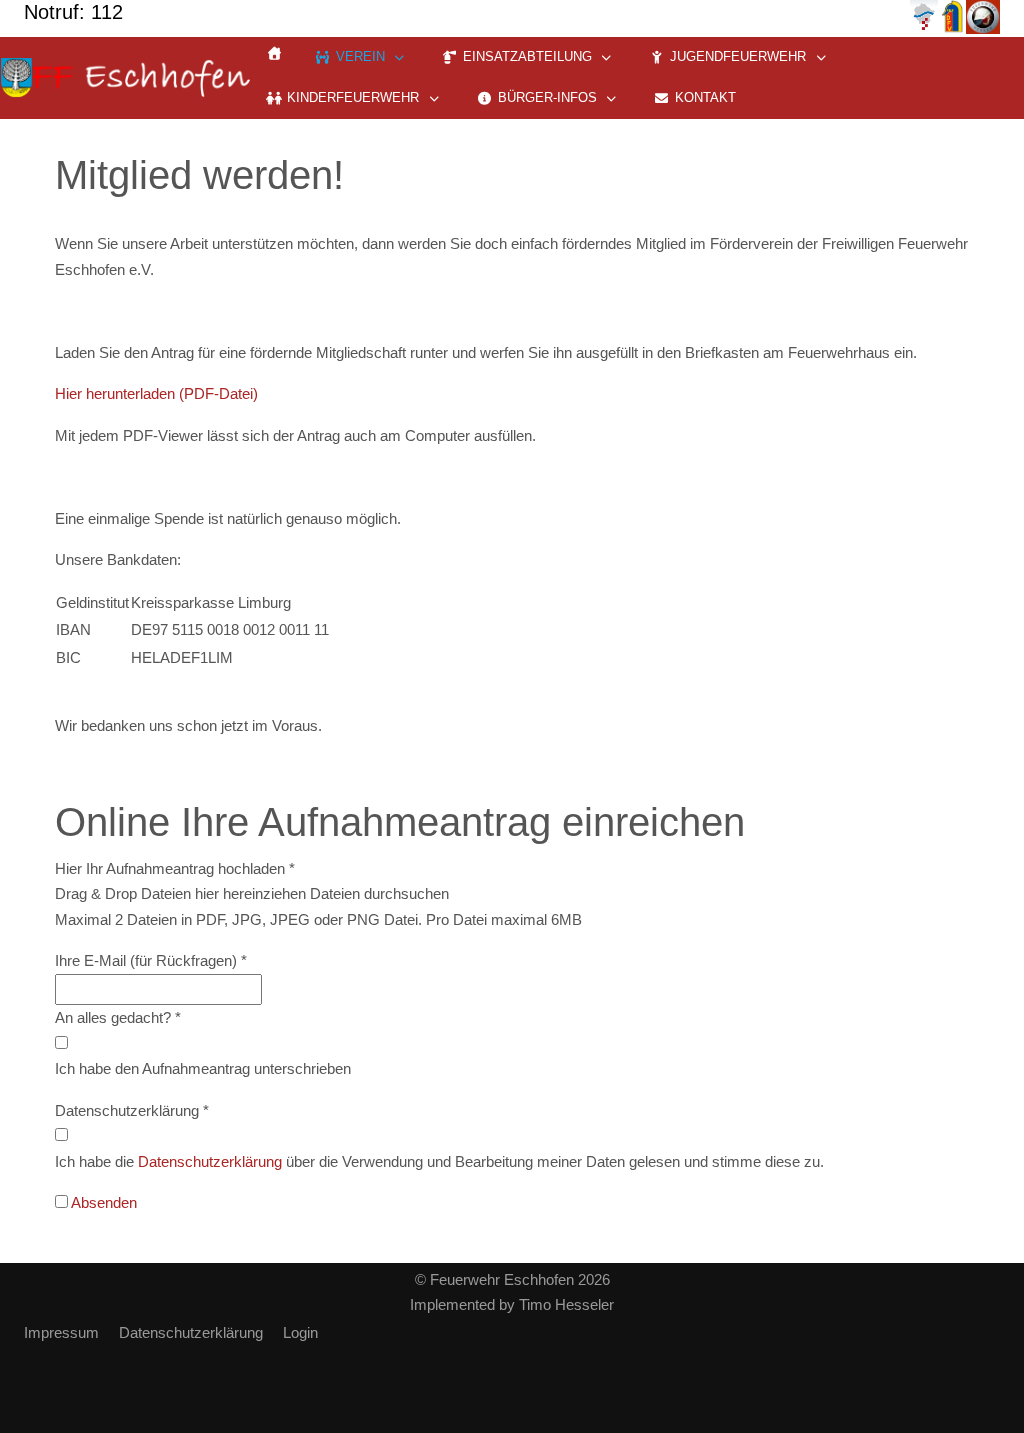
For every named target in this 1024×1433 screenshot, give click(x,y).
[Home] (274, 53)
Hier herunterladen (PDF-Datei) (156, 393)
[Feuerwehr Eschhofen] (125, 78)
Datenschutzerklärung (210, 1161)
